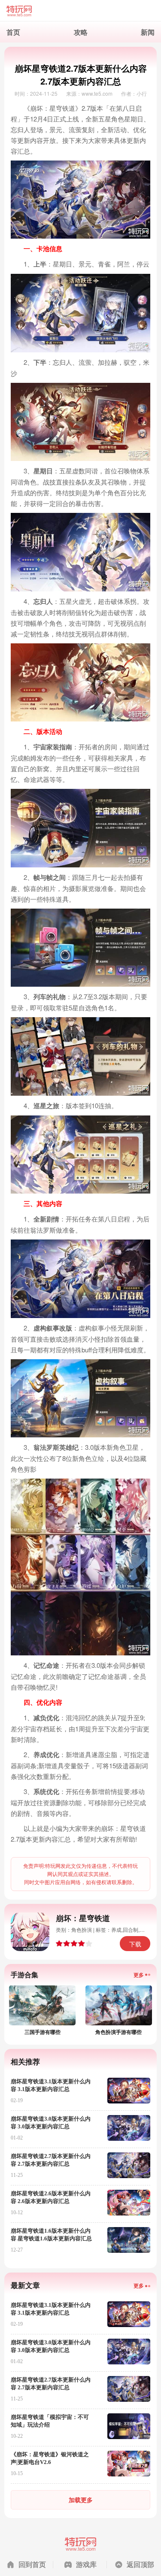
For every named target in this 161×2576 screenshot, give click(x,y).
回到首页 (32, 2564)
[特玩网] (80, 11)
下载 (135, 1944)
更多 (139, 1975)
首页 (13, 32)
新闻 (148, 32)
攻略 (81, 32)
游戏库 (86, 2564)
